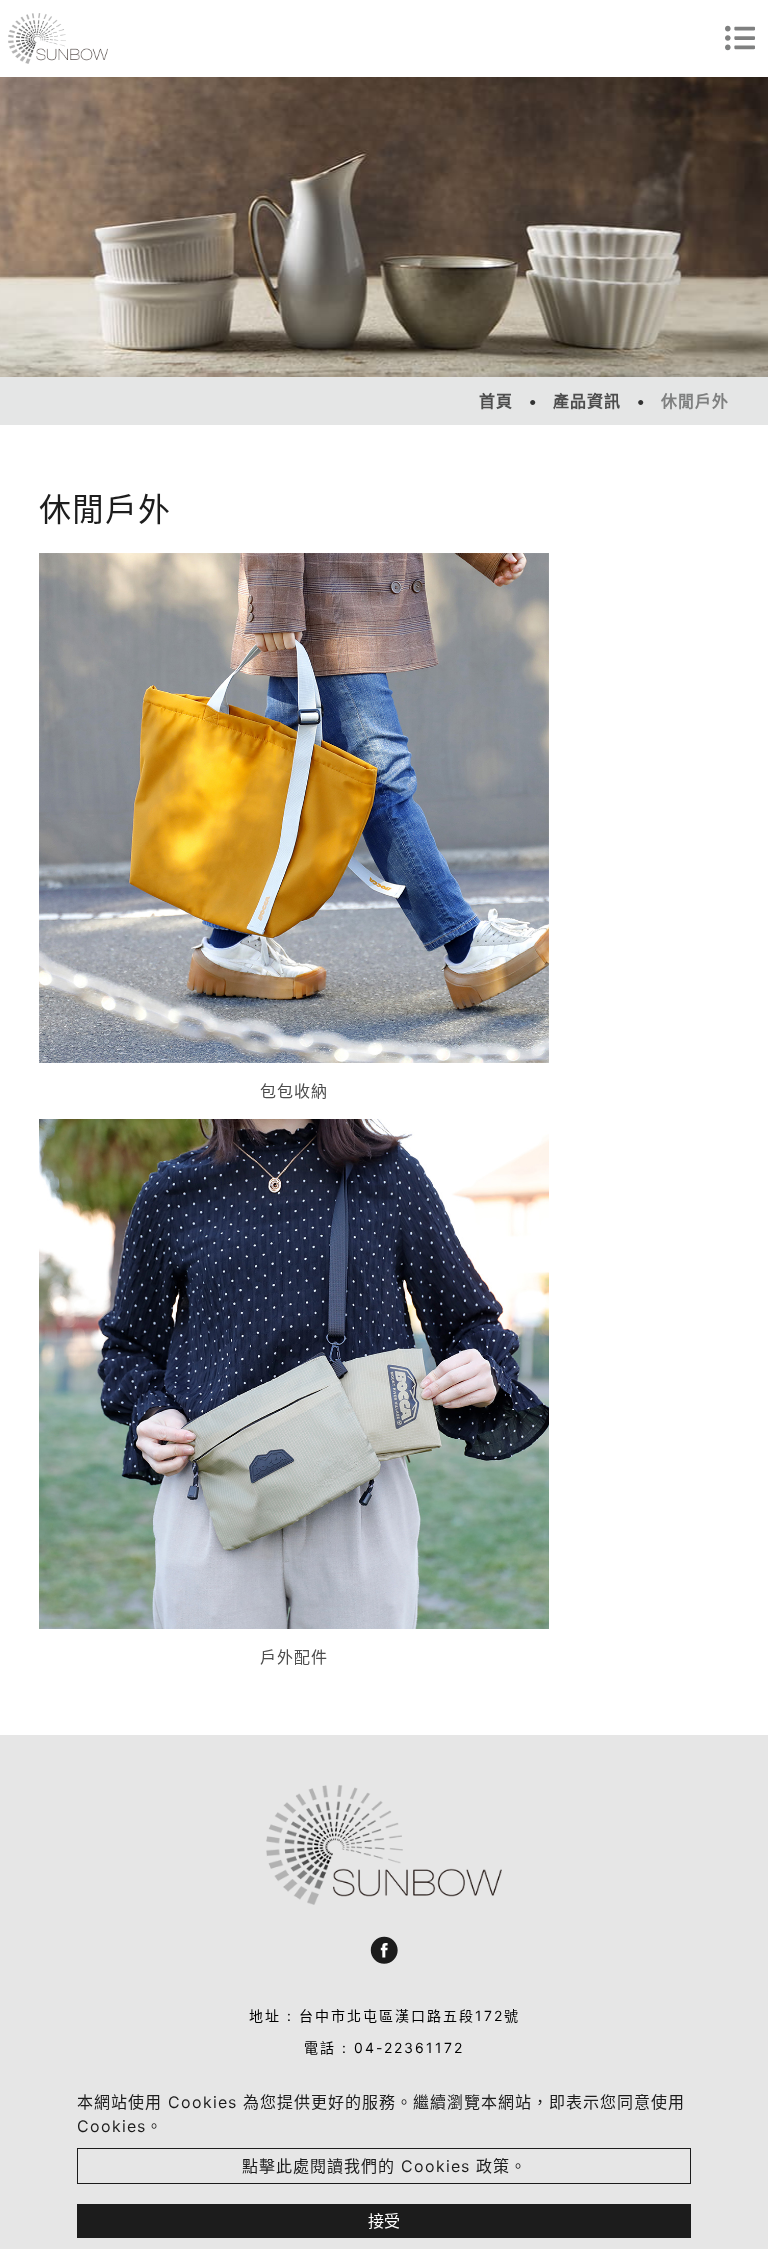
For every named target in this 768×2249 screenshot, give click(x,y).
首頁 (496, 401)
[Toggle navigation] (740, 38)
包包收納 (294, 1091)
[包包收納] (294, 808)
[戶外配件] (294, 1374)
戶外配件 (294, 1657)
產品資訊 (587, 401)
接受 (384, 2221)
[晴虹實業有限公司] (58, 38)
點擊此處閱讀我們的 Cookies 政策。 (384, 2166)
